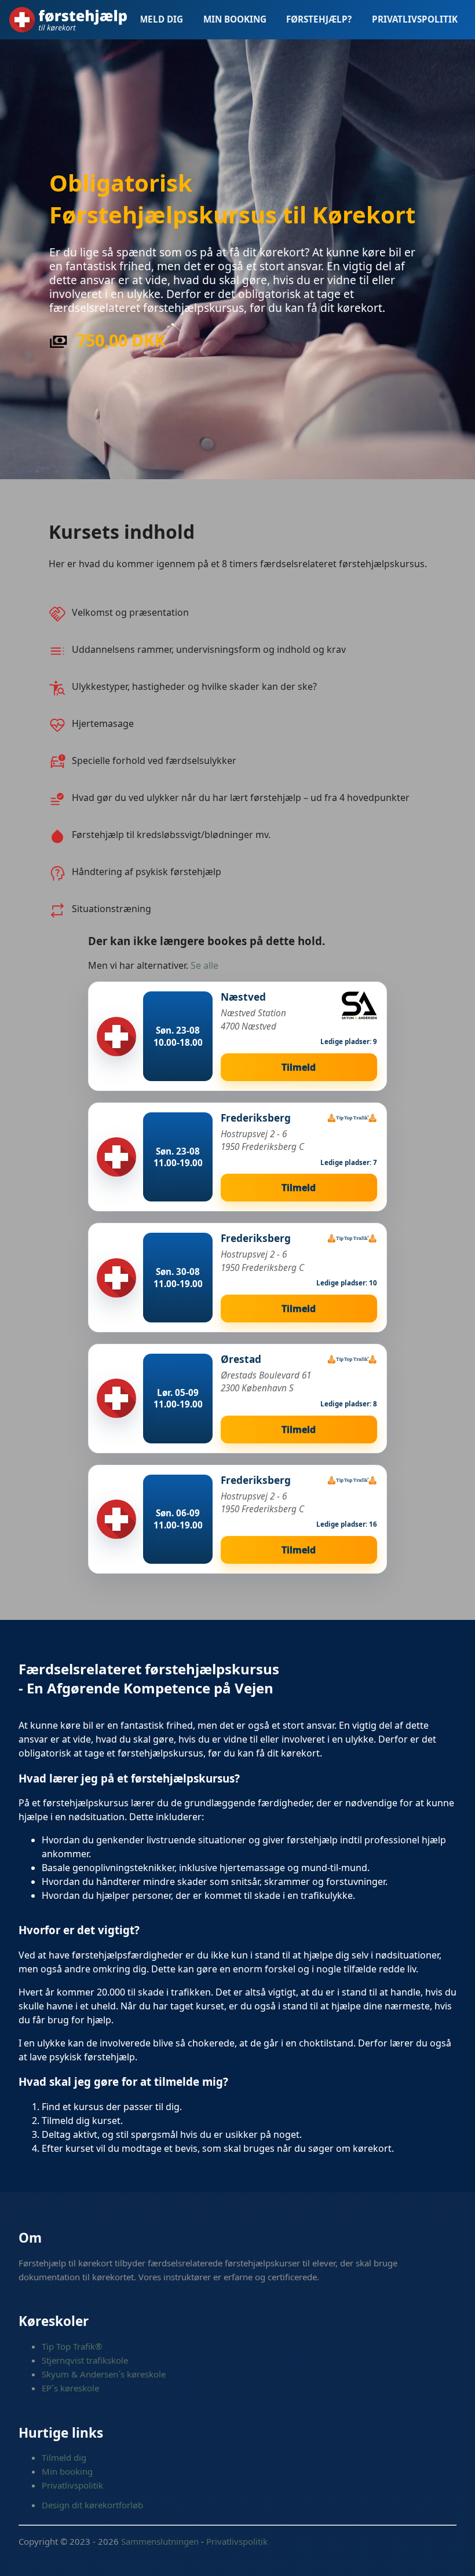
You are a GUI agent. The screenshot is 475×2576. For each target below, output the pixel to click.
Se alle (204, 965)
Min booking (235, 19)
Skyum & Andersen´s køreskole (104, 2374)
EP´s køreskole (70, 2388)
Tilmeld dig (154, 19)
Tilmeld (299, 1067)
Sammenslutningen (160, 2541)
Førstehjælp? (319, 19)
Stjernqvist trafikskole (85, 2360)
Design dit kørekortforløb (92, 2505)
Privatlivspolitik (415, 19)
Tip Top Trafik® (72, 2346)
